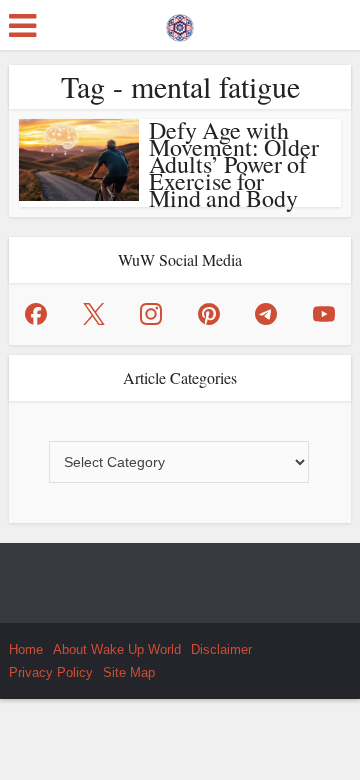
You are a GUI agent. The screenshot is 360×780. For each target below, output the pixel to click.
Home (26, 649)
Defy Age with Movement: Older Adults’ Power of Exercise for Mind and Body (234, 164)
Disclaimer (221, 649)
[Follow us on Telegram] (266, 314)
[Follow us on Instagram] (151, 314)
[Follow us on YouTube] (324, 314)
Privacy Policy (51, 672)
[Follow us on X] (94, 314)
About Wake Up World (117, 649)
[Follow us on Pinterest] (209, 314)
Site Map (129, 672)
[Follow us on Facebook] (36, 314)
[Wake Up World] (180, 23)
